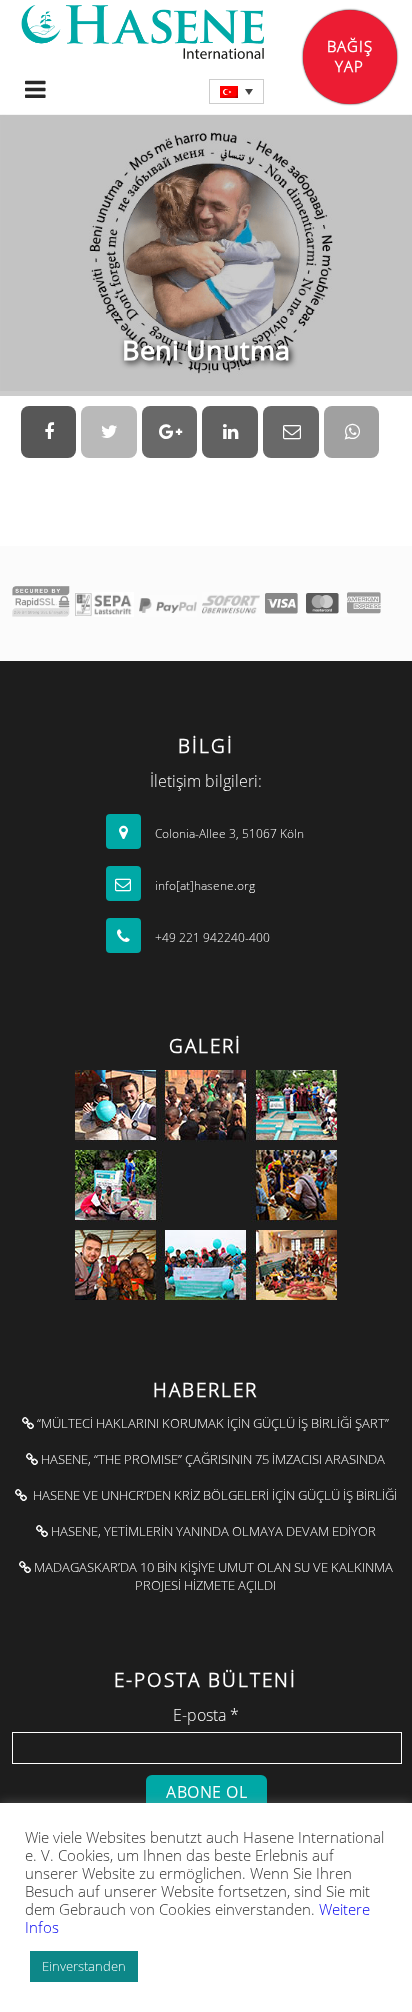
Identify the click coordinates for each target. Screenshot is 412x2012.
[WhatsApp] (352, 432)
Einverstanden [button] (84, 1966)
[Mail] (291, 432)
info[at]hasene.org (203, 885)
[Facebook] (49, 432)
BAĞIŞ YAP (350, 56)
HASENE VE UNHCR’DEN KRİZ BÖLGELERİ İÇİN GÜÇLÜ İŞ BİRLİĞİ (212, 1495)
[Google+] (170, 432)
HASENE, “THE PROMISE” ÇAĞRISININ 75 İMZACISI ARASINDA (211, 1459)
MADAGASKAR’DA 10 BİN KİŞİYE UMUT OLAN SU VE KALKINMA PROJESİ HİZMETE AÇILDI (212, 1576)
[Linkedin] (230, 432)
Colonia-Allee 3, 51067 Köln (228, 833)
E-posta (206, 1715)
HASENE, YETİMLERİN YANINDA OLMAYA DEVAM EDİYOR (212, 1531)
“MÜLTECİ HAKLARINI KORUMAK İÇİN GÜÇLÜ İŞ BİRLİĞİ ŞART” (211, 1423)
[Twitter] (109, 432)
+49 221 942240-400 (211, 937)
